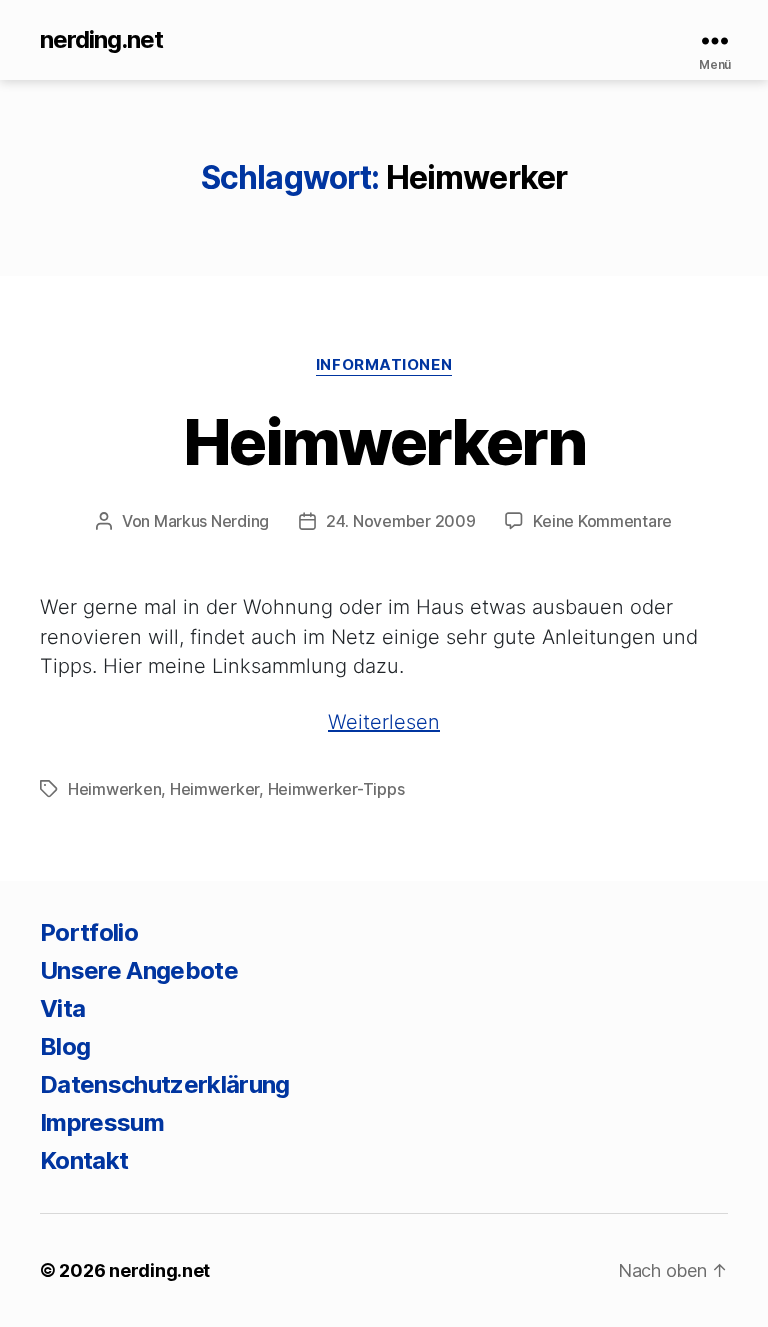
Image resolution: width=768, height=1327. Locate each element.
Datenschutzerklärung (165, 1084)
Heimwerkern (384, 441)
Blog (65, 1046)
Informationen (384, 365)
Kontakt (84, 1160)
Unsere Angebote (139, 970)
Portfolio (89, 932)
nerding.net (101, 40)
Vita (62, 1008)
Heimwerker (214, 789)
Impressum (102, 1122)
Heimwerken (114, 789)
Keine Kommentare (602, 521)
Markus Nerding (211, 521)
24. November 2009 (400, 521)
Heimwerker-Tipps (336, 789)
